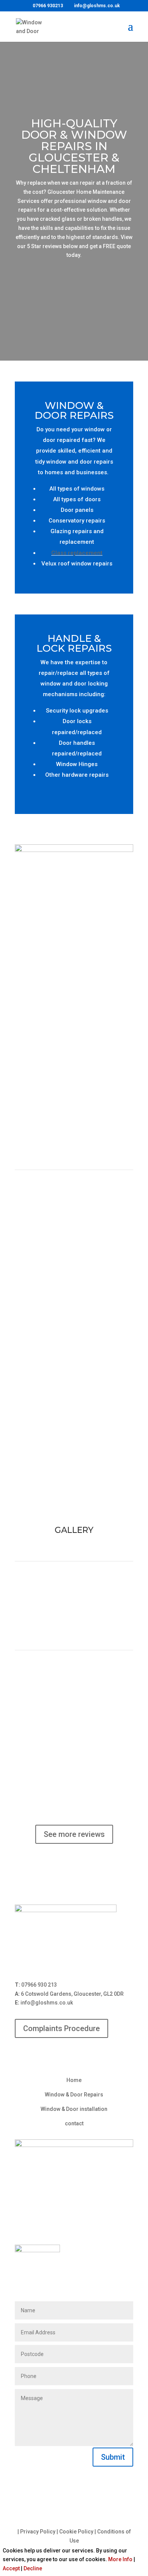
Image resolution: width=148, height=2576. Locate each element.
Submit (113, 2457)
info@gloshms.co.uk (47, 2003)
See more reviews (74, 1834)
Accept (11, 2568)
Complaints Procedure (61, 2028)
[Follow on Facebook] (74, 2055)
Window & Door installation (74, 2109)
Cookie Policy (76, 2532)
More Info (120, 2559)
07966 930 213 (39, 1985)
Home (74, 2080)
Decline (33, 2568)
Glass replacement (77, 553)
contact (74, 2123)
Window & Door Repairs (74, 2095)
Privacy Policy (38, 2532)
